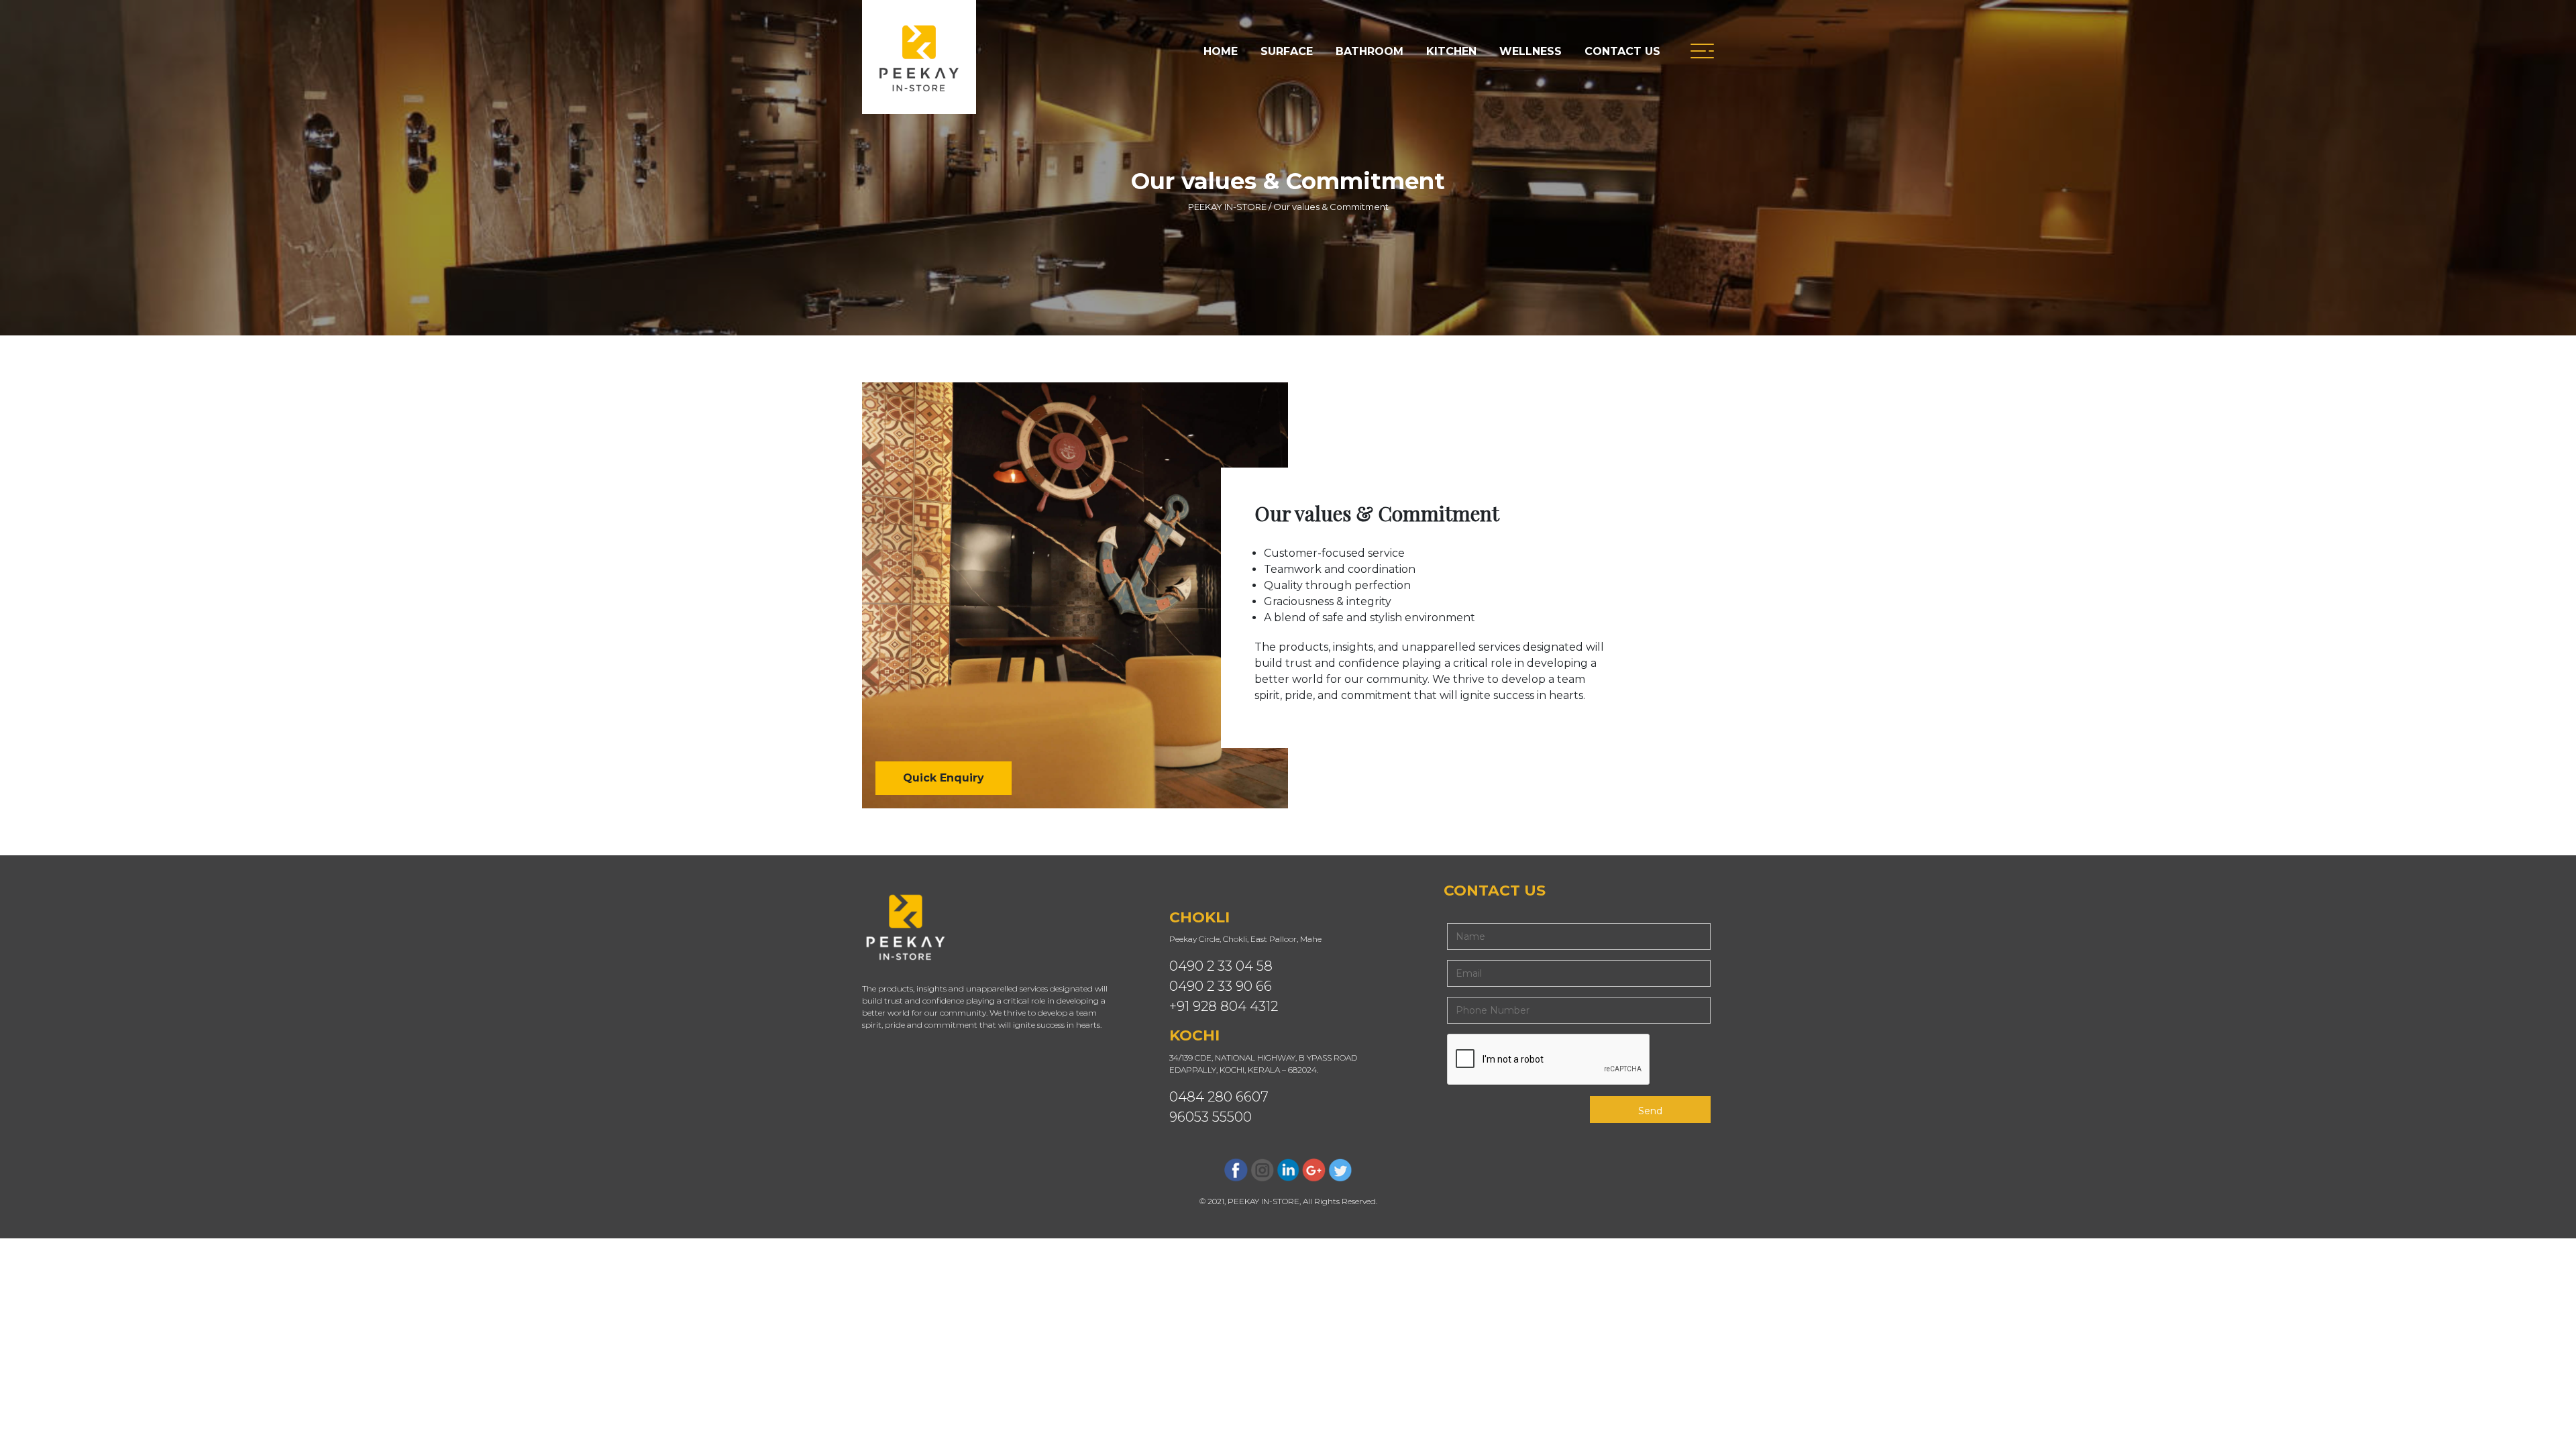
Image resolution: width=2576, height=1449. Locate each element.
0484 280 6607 (1219, 1097)
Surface (1287, 51)
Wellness (1531, 51)
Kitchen (1451, 51)
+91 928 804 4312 (1224, 1006)
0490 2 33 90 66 (1221, 986)
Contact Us (1622, 51)
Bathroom (1370, 51)
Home (1221, 51)
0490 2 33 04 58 (1221, 966)
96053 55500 (1211, 1117)
